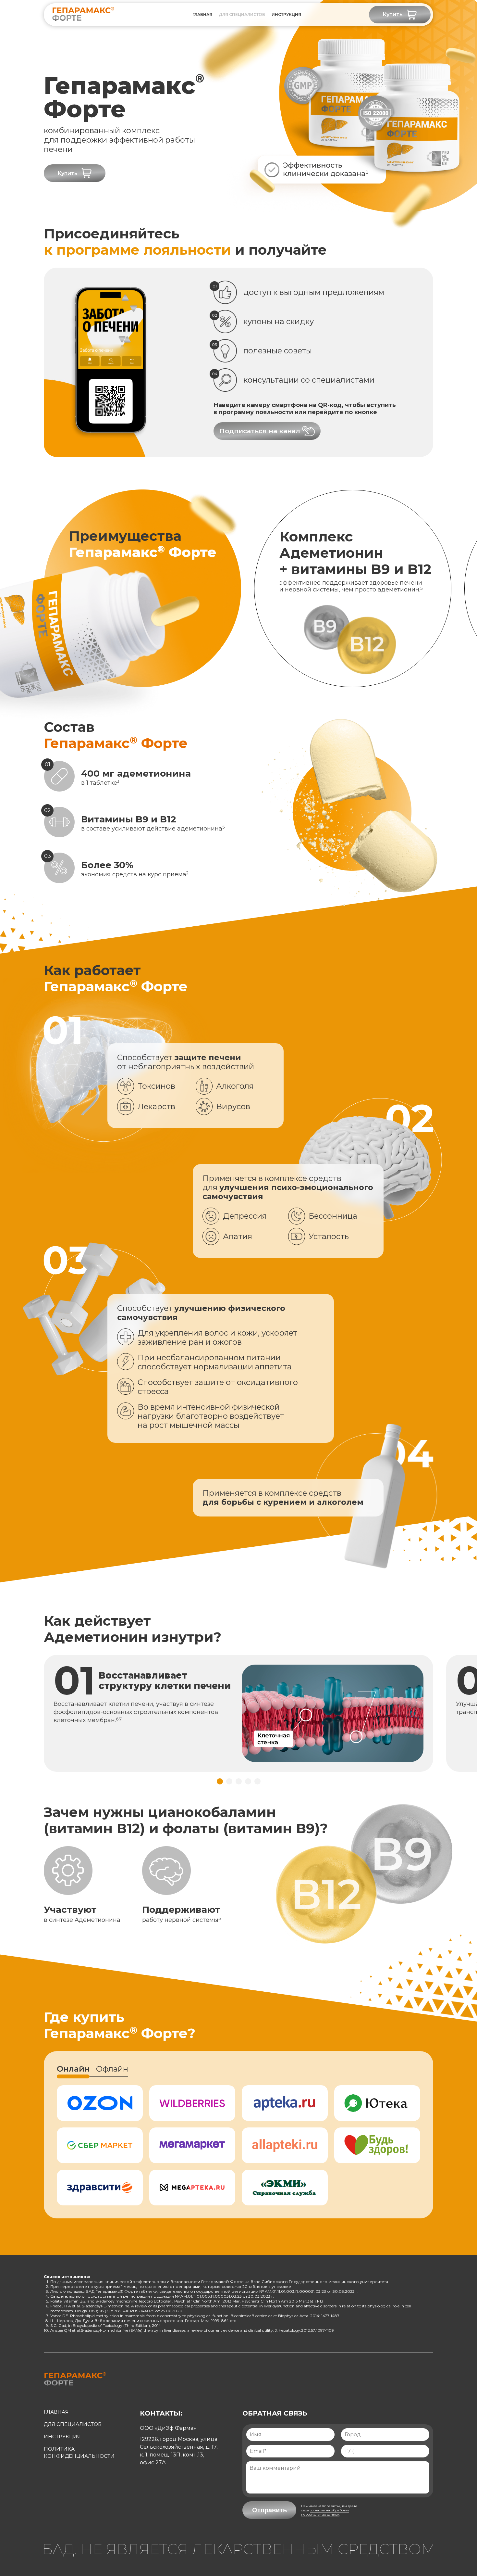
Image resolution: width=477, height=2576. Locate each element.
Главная (202, 14)
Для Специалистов (73, 2424)
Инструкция (62, 2436)
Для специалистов (242, 14)
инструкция (286, 14)
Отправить (269, 2510)
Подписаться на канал (260, 431)
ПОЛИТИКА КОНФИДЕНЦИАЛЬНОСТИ (79, 2452)
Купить (393, 14)
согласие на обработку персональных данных (325, 2512)
